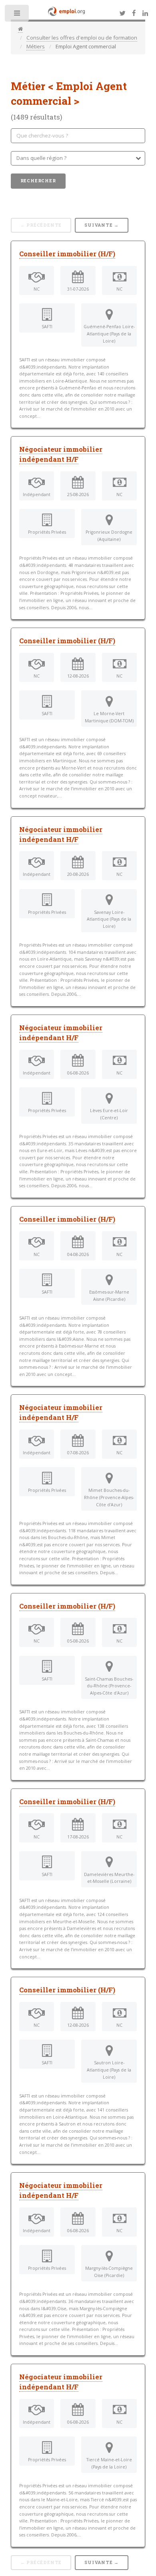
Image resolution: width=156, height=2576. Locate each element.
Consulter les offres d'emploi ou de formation (82, 38)
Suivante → (102, 225)
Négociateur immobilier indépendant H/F (61, 454)
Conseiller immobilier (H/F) (67, 254)
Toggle (17, 15)
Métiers (36, 46)
